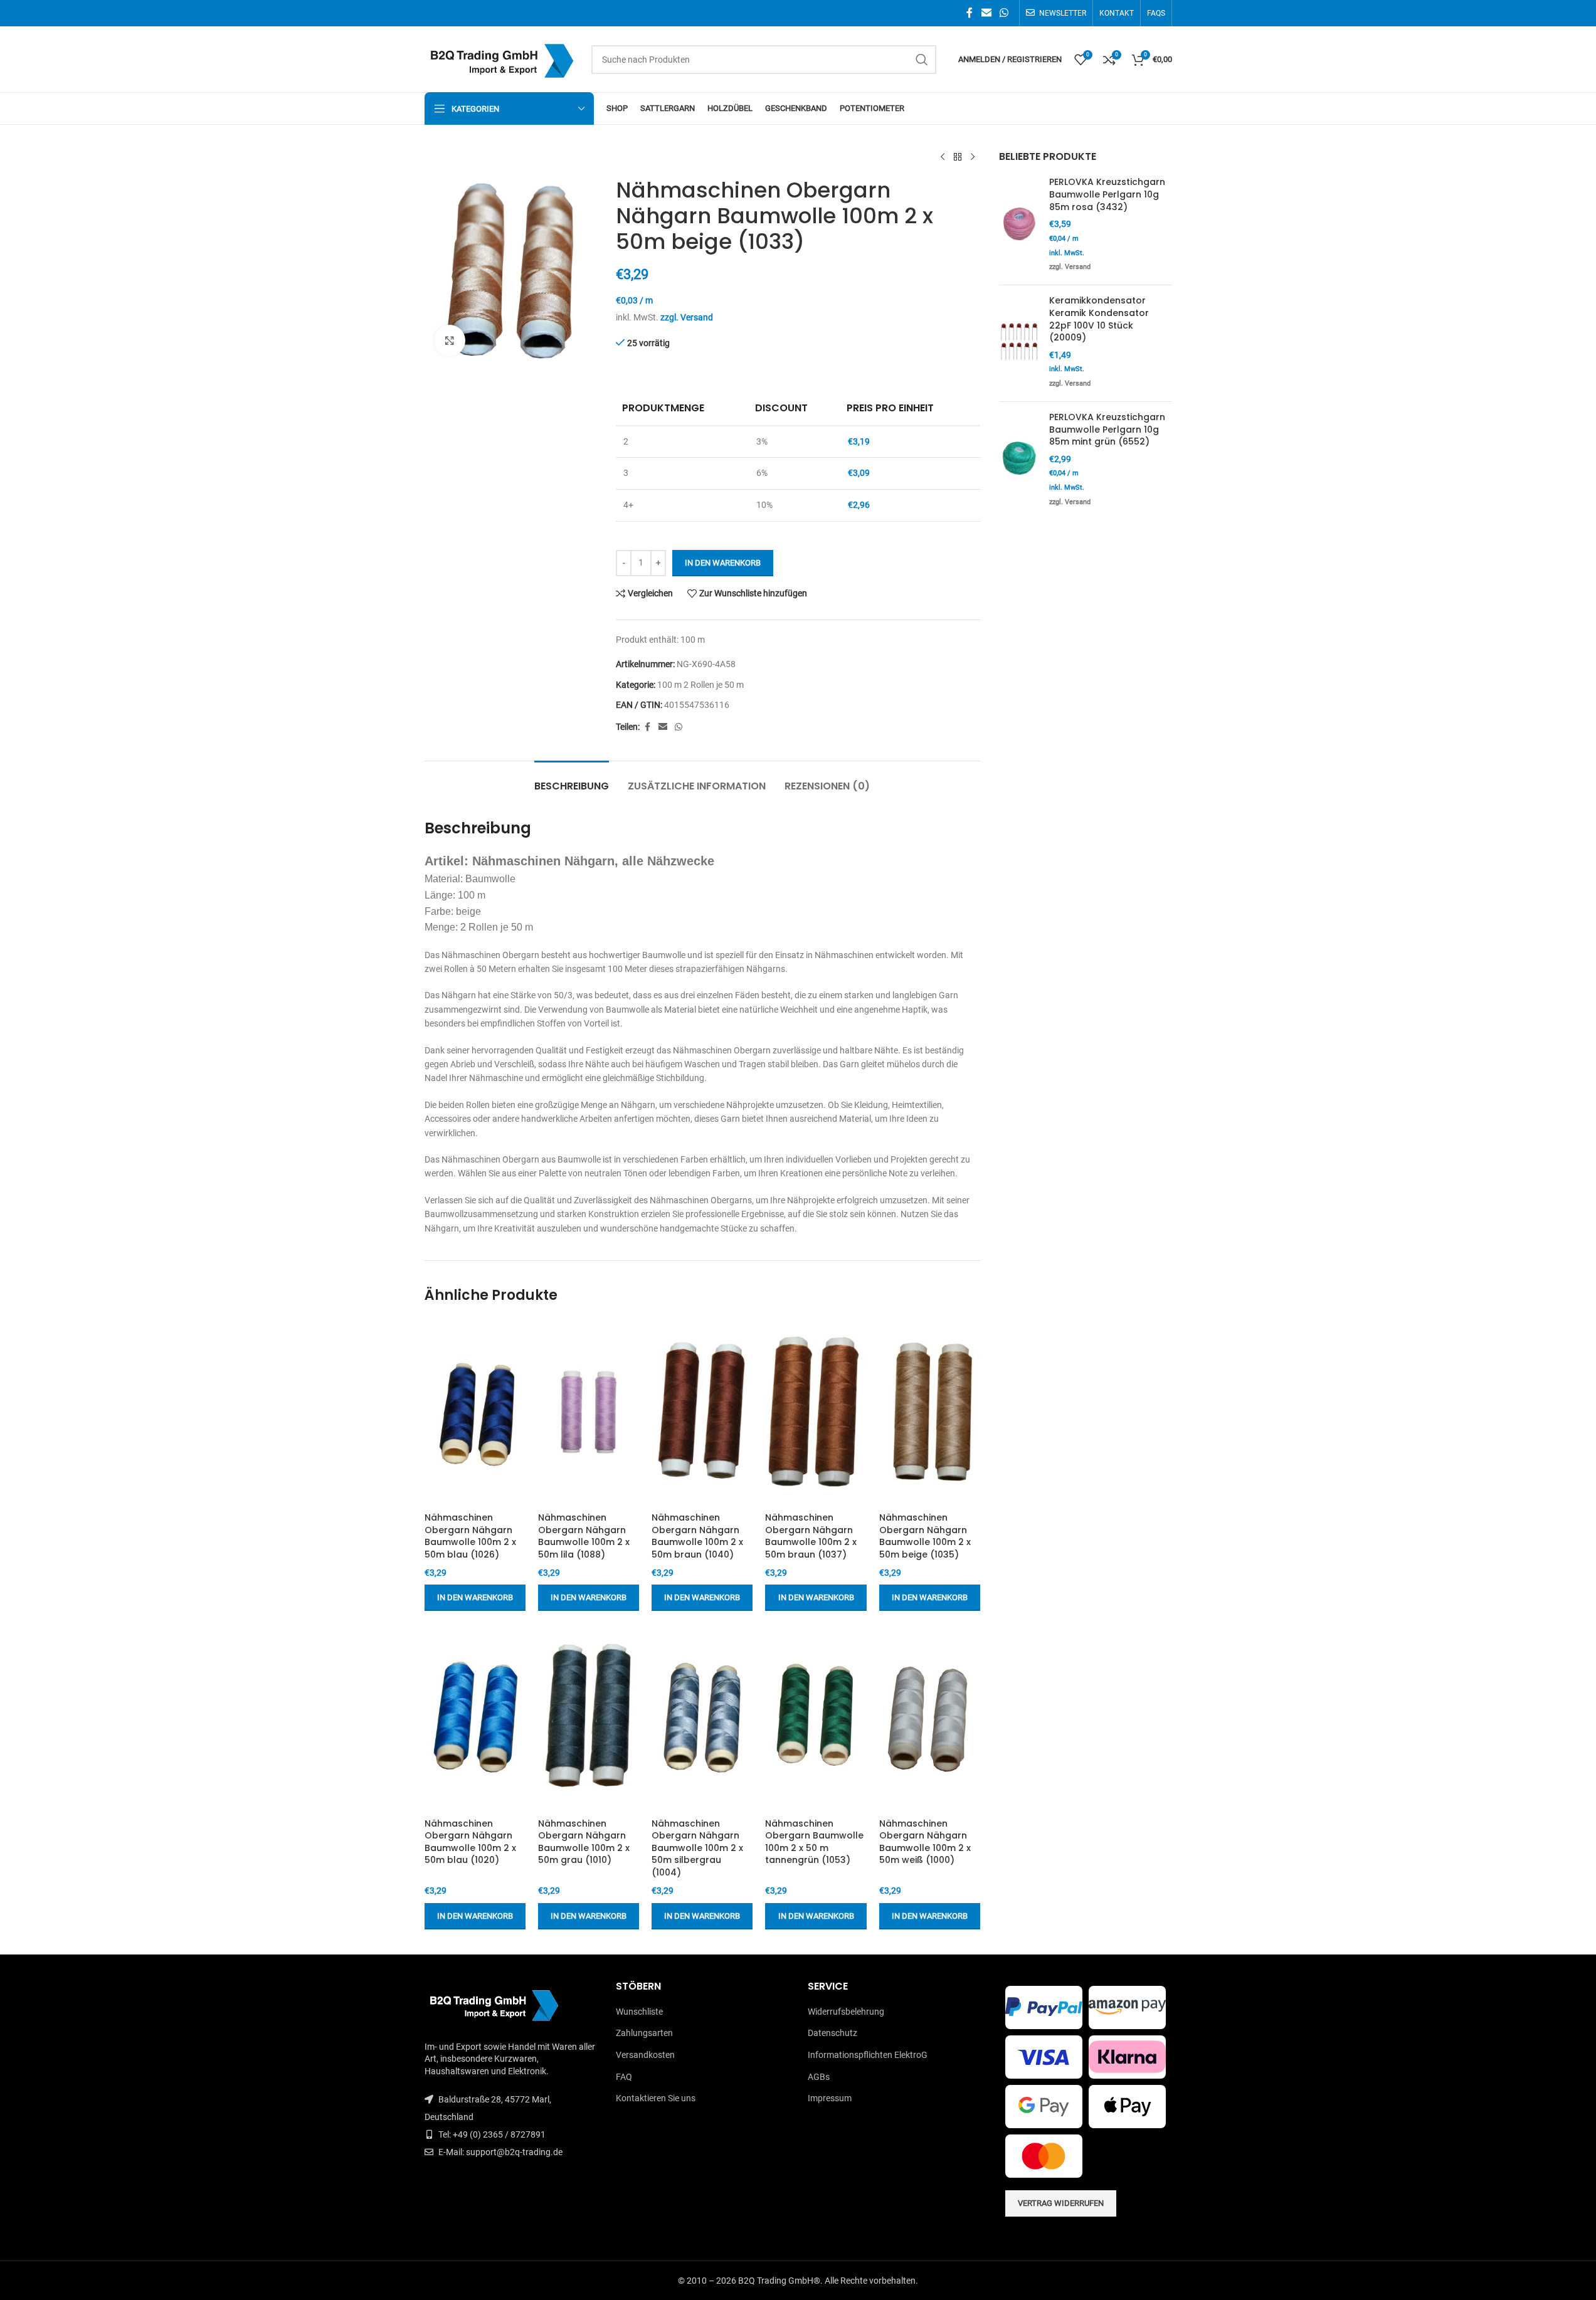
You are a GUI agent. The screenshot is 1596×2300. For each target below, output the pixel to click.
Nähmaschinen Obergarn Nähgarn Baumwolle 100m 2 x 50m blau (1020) (470, 1842)
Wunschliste (639, 2012)
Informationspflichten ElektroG (868, 2055)
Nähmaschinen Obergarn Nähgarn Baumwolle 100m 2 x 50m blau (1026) (470, 1536)
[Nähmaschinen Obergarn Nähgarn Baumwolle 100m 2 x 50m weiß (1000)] (930, 1717)
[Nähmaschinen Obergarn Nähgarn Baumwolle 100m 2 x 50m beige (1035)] (930, 1412)
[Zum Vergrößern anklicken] (450, 340)
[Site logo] (502, 58)
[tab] (572, 780)
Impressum (830, 2098)
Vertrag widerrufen (1061, 2203)
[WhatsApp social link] (1004, 13)
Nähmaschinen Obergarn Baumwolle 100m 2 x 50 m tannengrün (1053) (814, 1842)
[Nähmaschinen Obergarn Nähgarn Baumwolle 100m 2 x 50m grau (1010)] (589, 1717)
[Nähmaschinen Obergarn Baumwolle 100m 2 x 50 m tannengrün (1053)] (816, 1717)
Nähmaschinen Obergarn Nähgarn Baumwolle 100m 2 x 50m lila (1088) (584, 1536)
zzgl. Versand (687, 317)
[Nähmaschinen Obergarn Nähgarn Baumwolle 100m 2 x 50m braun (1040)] (702, 1412)
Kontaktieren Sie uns (656, 2098)
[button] (475, 1598)
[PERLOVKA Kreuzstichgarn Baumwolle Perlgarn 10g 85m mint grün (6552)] (1019, 461)
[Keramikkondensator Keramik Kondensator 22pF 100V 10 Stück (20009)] (1019, 343)
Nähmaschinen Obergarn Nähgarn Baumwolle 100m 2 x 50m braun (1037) (811, 1536)
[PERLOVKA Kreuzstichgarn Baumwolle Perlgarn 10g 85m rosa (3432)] (1019, 226)
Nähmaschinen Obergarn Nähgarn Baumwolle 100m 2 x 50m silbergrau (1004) (697, 1848)
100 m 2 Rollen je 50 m (700, 685)
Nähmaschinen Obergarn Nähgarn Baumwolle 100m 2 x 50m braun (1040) (697, 1536)
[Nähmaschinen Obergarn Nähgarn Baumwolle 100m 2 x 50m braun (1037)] (816, 1412)
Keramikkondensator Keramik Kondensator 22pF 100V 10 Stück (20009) (1099, 319)
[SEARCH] (922, 60)
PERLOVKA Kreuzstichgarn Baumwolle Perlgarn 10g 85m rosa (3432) (1107, 194)
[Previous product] (943, 157)
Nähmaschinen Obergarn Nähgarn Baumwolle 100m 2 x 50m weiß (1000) (925, 1842)
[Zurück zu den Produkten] (958, 157)
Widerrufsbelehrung (846, 2012)
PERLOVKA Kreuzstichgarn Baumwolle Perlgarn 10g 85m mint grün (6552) (1107, 430)
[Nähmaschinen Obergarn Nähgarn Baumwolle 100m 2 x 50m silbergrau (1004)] (702, 1717)
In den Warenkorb (723, 563)
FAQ (624, 2077)
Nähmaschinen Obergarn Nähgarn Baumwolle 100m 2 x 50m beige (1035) (925, 1536)
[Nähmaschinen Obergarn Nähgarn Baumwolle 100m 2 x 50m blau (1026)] (475, 1412)
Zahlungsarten (644, 2033)
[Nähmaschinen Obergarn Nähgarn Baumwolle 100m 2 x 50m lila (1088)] (589, 1412)
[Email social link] (986, 13)
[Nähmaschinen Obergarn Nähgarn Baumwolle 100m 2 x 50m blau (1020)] (475, 1717)
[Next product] (973, 157)
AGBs (819, 2077)
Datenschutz (832, 2033)
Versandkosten (645, 2055)
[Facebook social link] (970, 13)
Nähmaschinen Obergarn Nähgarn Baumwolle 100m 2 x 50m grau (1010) (584, 1842)
